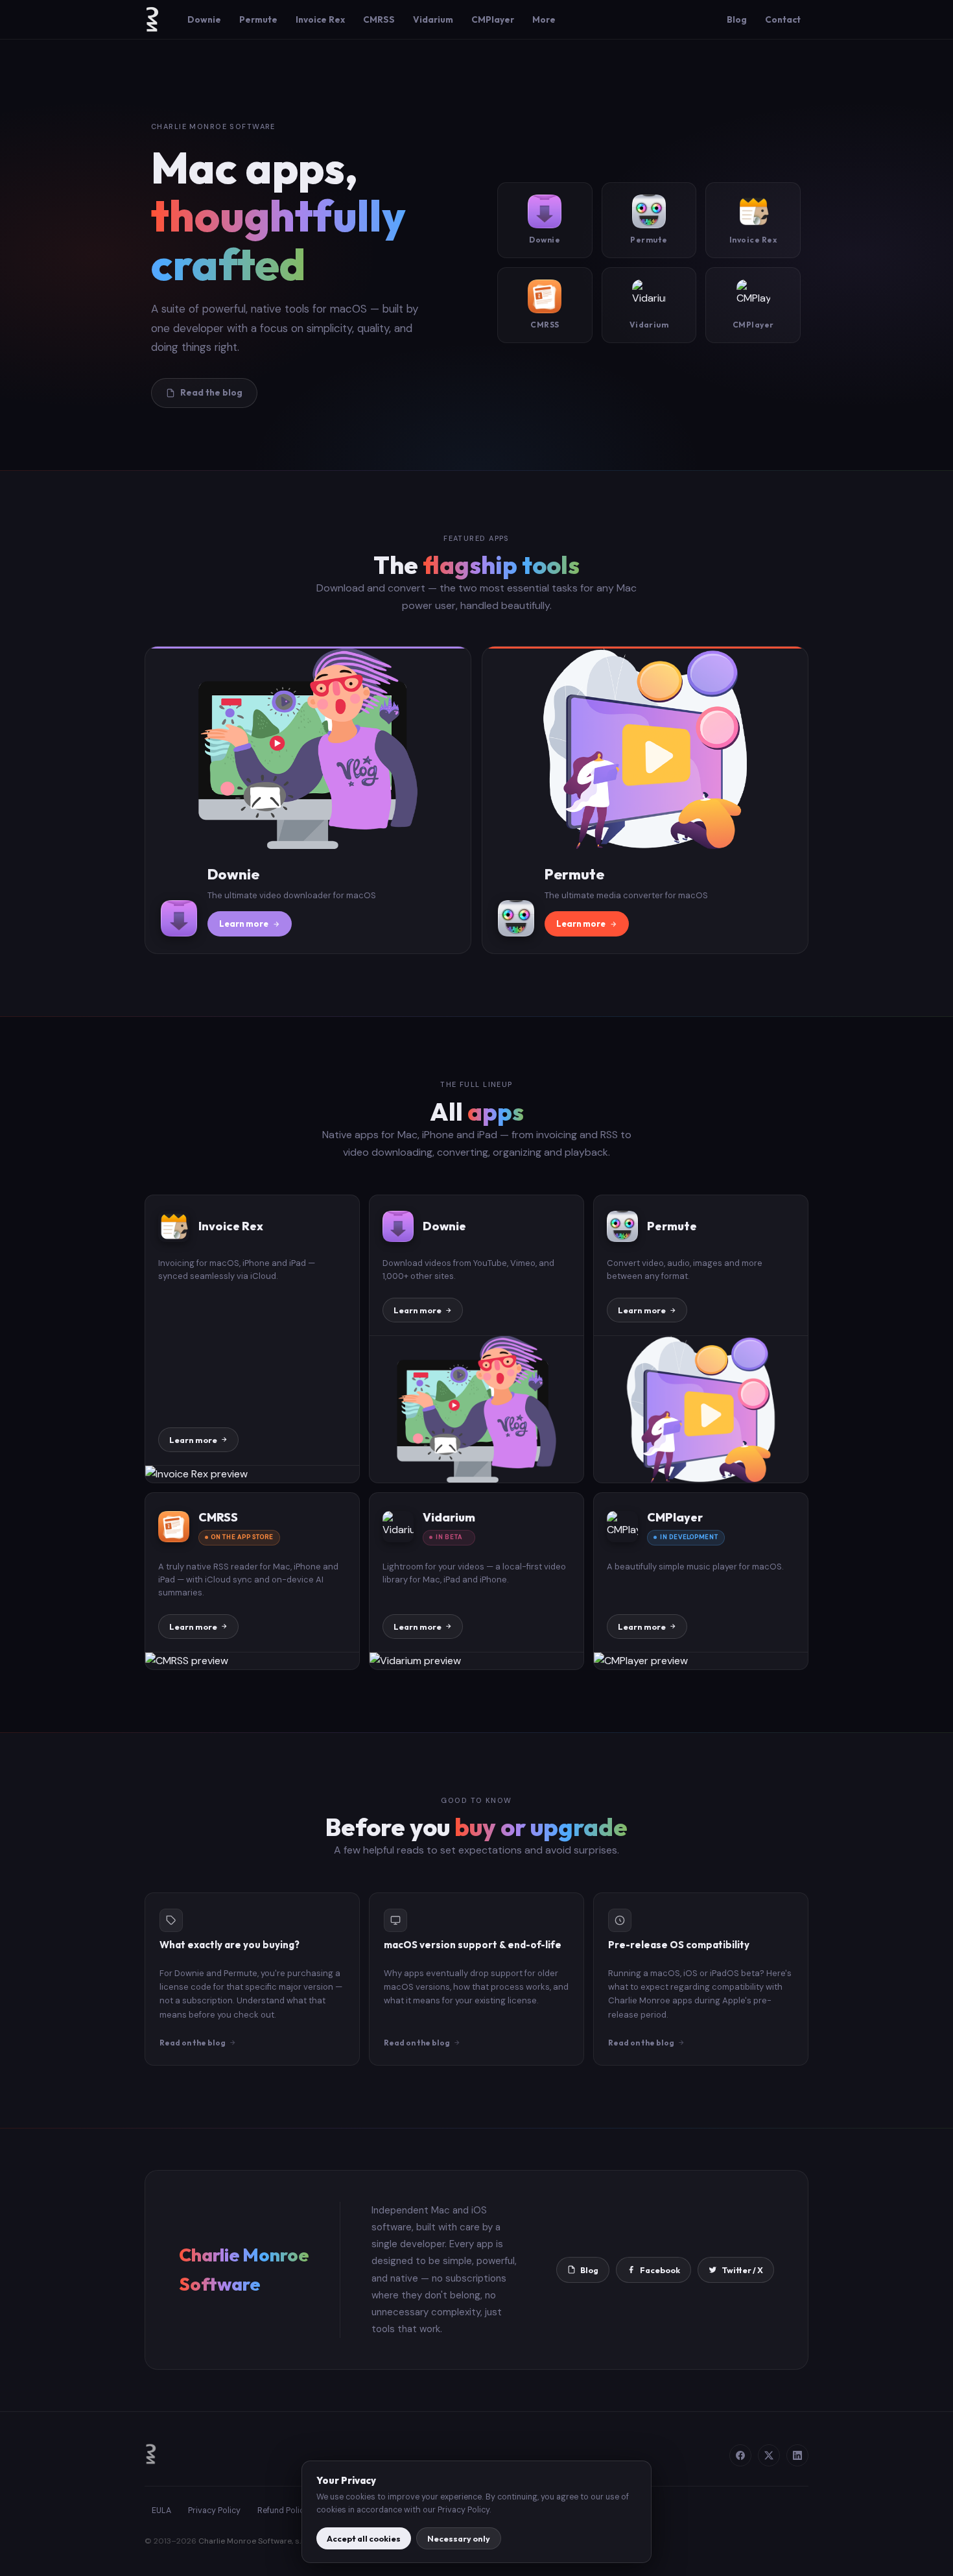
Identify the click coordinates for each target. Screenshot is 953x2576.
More (544, 19)
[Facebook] (740, 2455)
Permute (258, 19)
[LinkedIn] (797, 2455)
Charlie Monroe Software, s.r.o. (255, 2541)
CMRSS (379, 19)
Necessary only (459, 2538)
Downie (204, 19)
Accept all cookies (364, 2538)
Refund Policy (283, 2510)
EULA (161, 2510)
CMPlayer (493, 19)
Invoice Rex (320, 19)
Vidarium (433, 19)
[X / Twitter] (769, 2455)
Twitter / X (742, 2270)
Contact (783, 19)
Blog (737, 19)
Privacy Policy (214, 2510)
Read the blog (211, 392)
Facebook (660, 2270)
